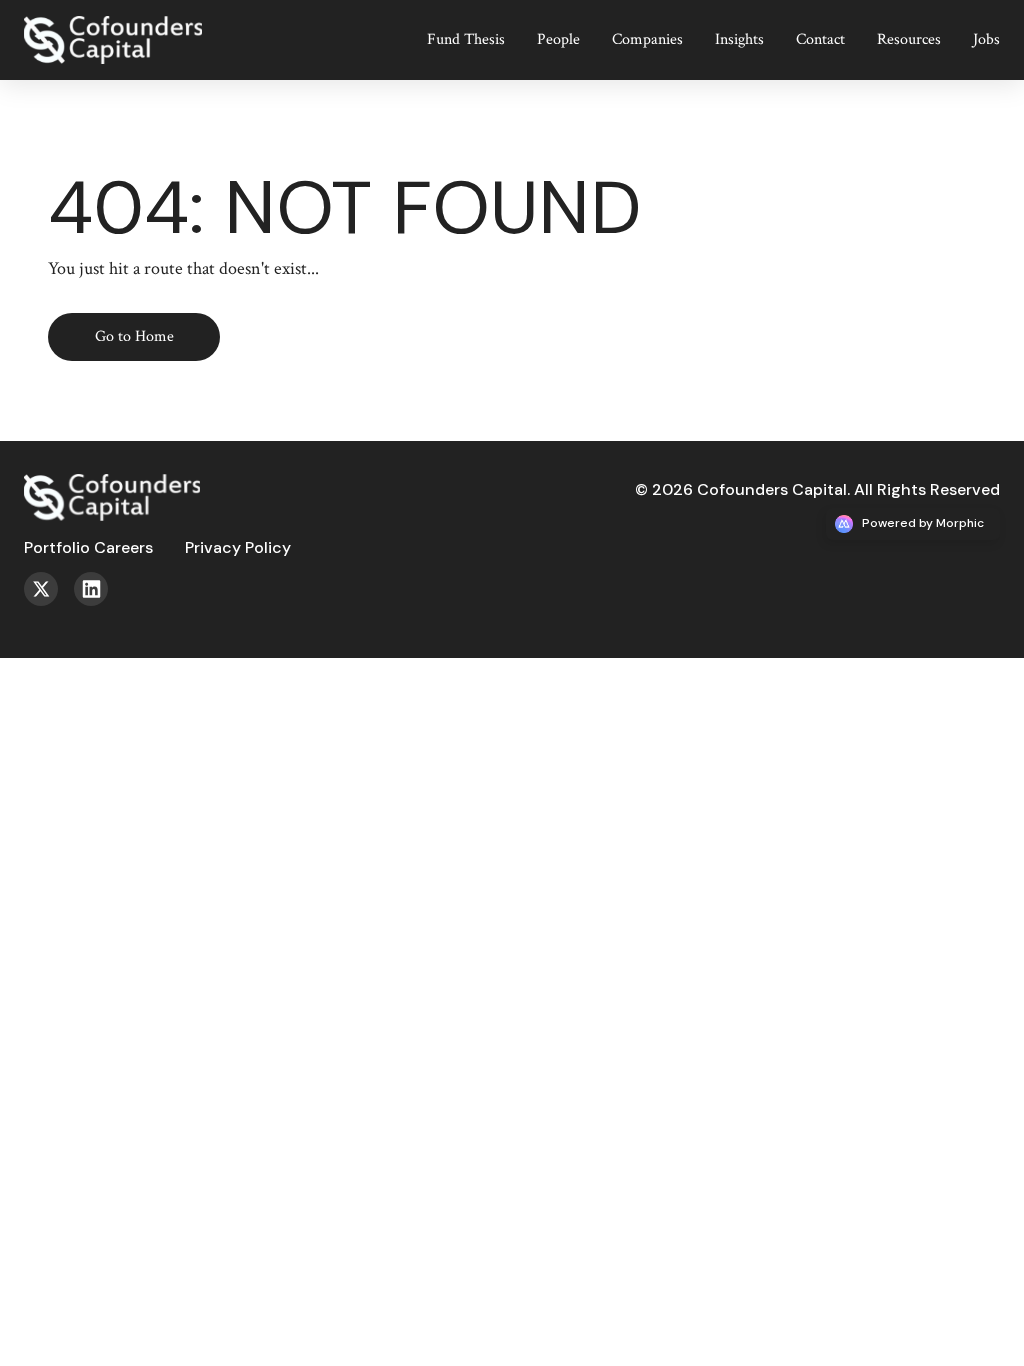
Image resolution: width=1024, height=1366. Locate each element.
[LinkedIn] (99, 600)
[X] (49, 600)
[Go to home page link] (112, 481)
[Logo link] (128, 24)
